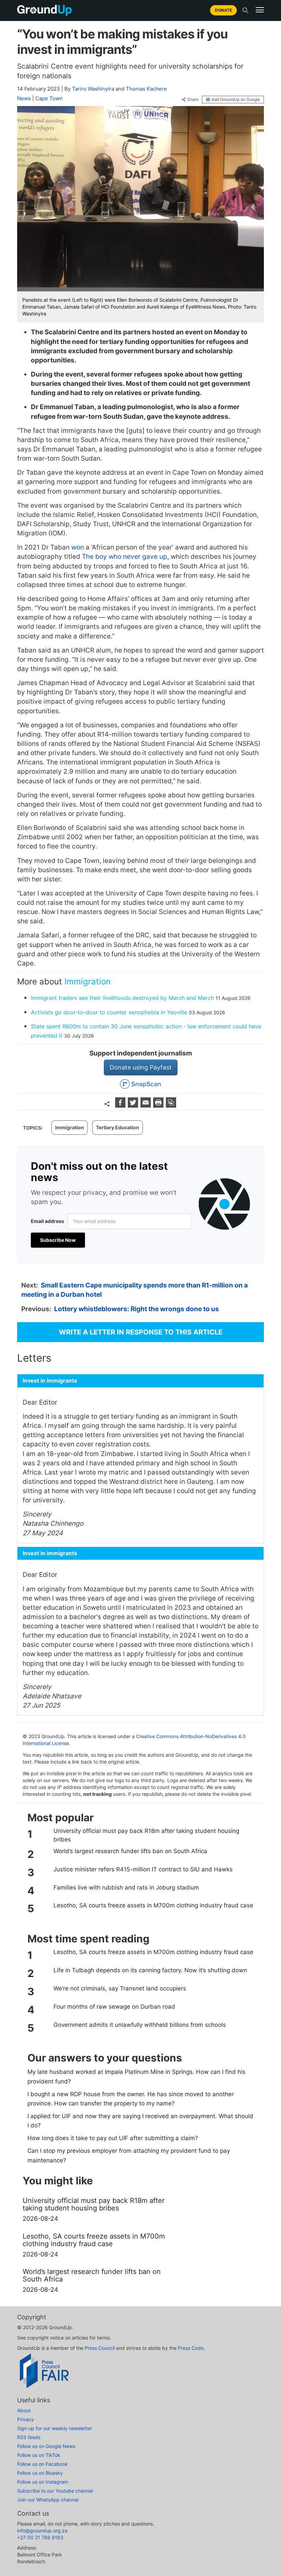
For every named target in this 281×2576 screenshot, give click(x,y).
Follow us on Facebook (42, 2464)
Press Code (191, 2348)
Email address (47, 1221)
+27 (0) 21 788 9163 (40, 2537)
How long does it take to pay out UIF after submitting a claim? (113, 2138)
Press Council (100, 2348)
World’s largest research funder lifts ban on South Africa (130, 1851)
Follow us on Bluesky (40, 2473)
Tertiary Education (118, 1127)
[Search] (245, 10)
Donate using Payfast (141, 1067)
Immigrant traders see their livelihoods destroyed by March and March (122, 998)
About (24, 2410)
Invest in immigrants (50, 1381)
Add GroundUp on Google (236, 99)
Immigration (88, 981)
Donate (223, 10)
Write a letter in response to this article (141, 1332)
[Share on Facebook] (121, 1105)
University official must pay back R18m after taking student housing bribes (146, 1835)
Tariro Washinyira (93, 89)
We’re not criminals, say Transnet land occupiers (120, 1988)
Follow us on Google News (46, 2446)
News (24, 98)
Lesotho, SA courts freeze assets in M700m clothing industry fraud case (153, 1905)
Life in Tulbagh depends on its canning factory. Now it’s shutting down (150, 1970)
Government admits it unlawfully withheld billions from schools (140, 2025)
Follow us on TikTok (39, 2455)
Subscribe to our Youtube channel (55, 2491)
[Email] (146, 1105)
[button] (260, 10)
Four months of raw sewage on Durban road (114, 2007)
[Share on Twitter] (134, 1105)
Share (193, 100)
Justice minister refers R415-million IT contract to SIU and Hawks (143, 1869)
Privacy (26, 2419)
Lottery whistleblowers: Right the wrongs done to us (137, 1309)
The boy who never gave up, (125, 557)
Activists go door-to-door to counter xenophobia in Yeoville (109, 1012)
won (78, 547)
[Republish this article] (171, 1105)
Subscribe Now (58, 1240)
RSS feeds (29, 2437)
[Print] (159, 1105)
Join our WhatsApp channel (48, 2500)
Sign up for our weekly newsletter (55, 2428)
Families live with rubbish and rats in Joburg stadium (126, 1887)
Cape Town (49, 98)
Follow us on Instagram (43, 2482)
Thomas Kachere (146, 89)
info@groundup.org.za (42, 2531)
